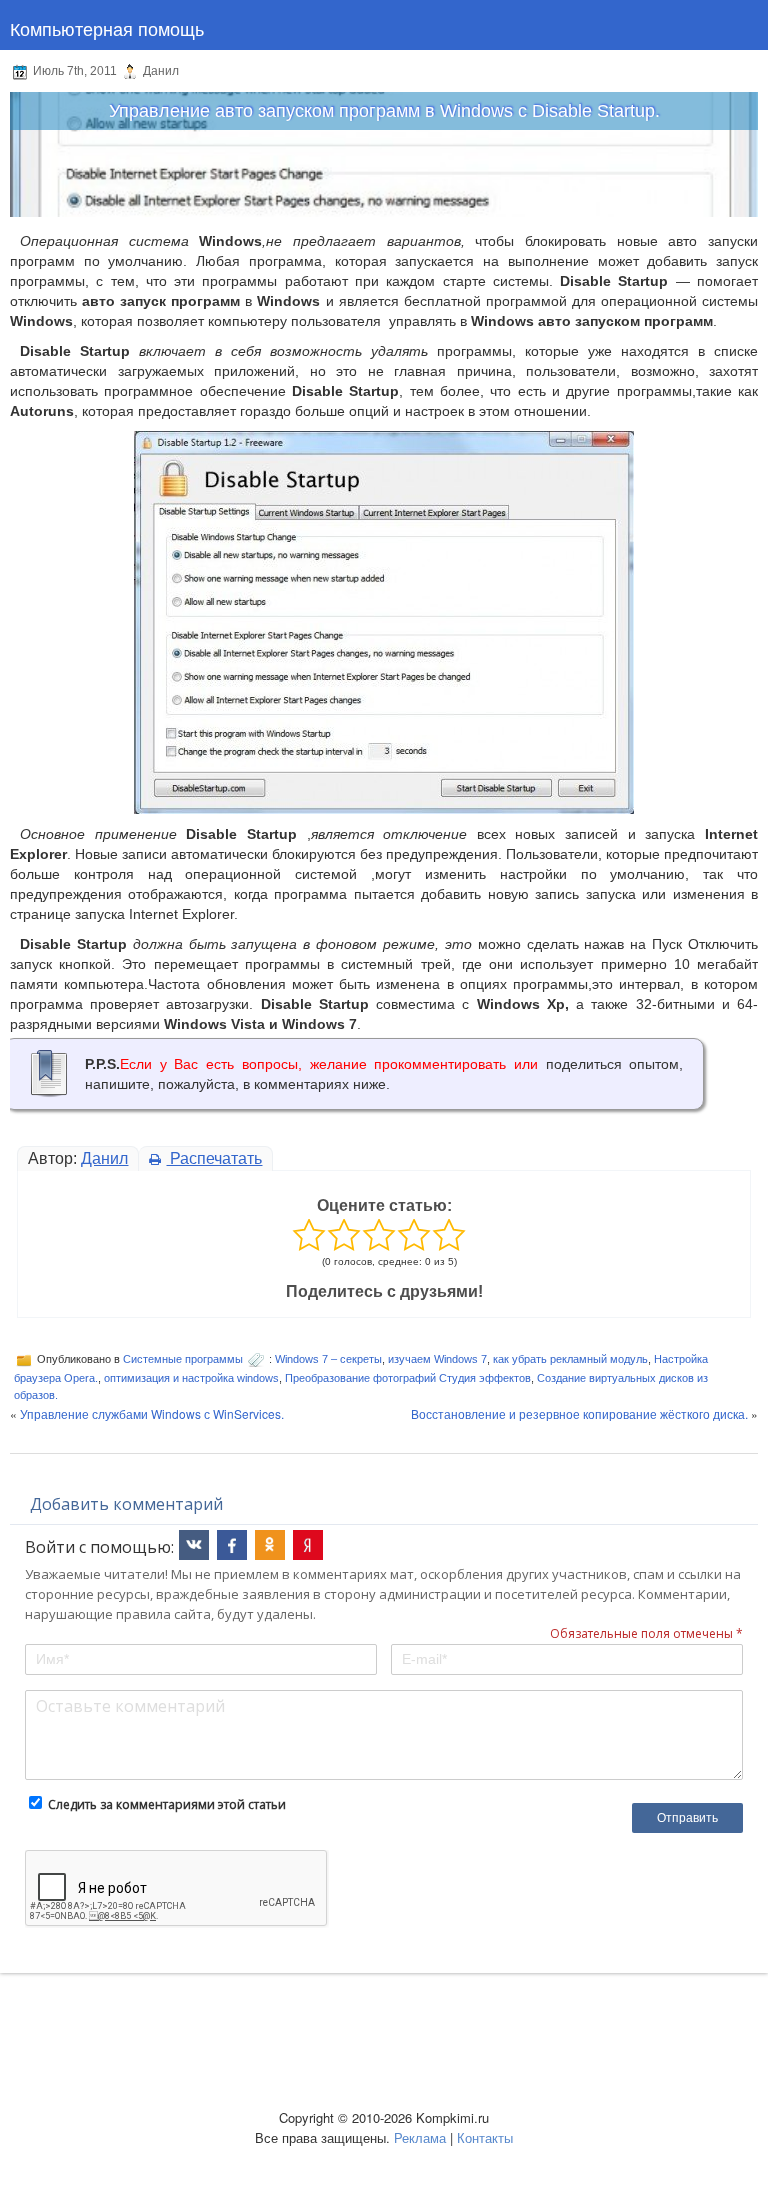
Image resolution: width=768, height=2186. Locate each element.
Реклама (420, 2137)
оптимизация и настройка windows (191, 1378)
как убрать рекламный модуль (570, 1359)
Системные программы (183, 1359)
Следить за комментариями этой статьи (167, 1804)
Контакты (485, 2137)
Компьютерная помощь (107, 28)
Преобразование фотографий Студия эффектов (408, 1378)
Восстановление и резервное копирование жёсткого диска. (579, 1413)
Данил (104, 1158)
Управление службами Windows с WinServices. (152, 1413)
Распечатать (214, 1158)
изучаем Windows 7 (437, 1359)
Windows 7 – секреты (328, 1359)
